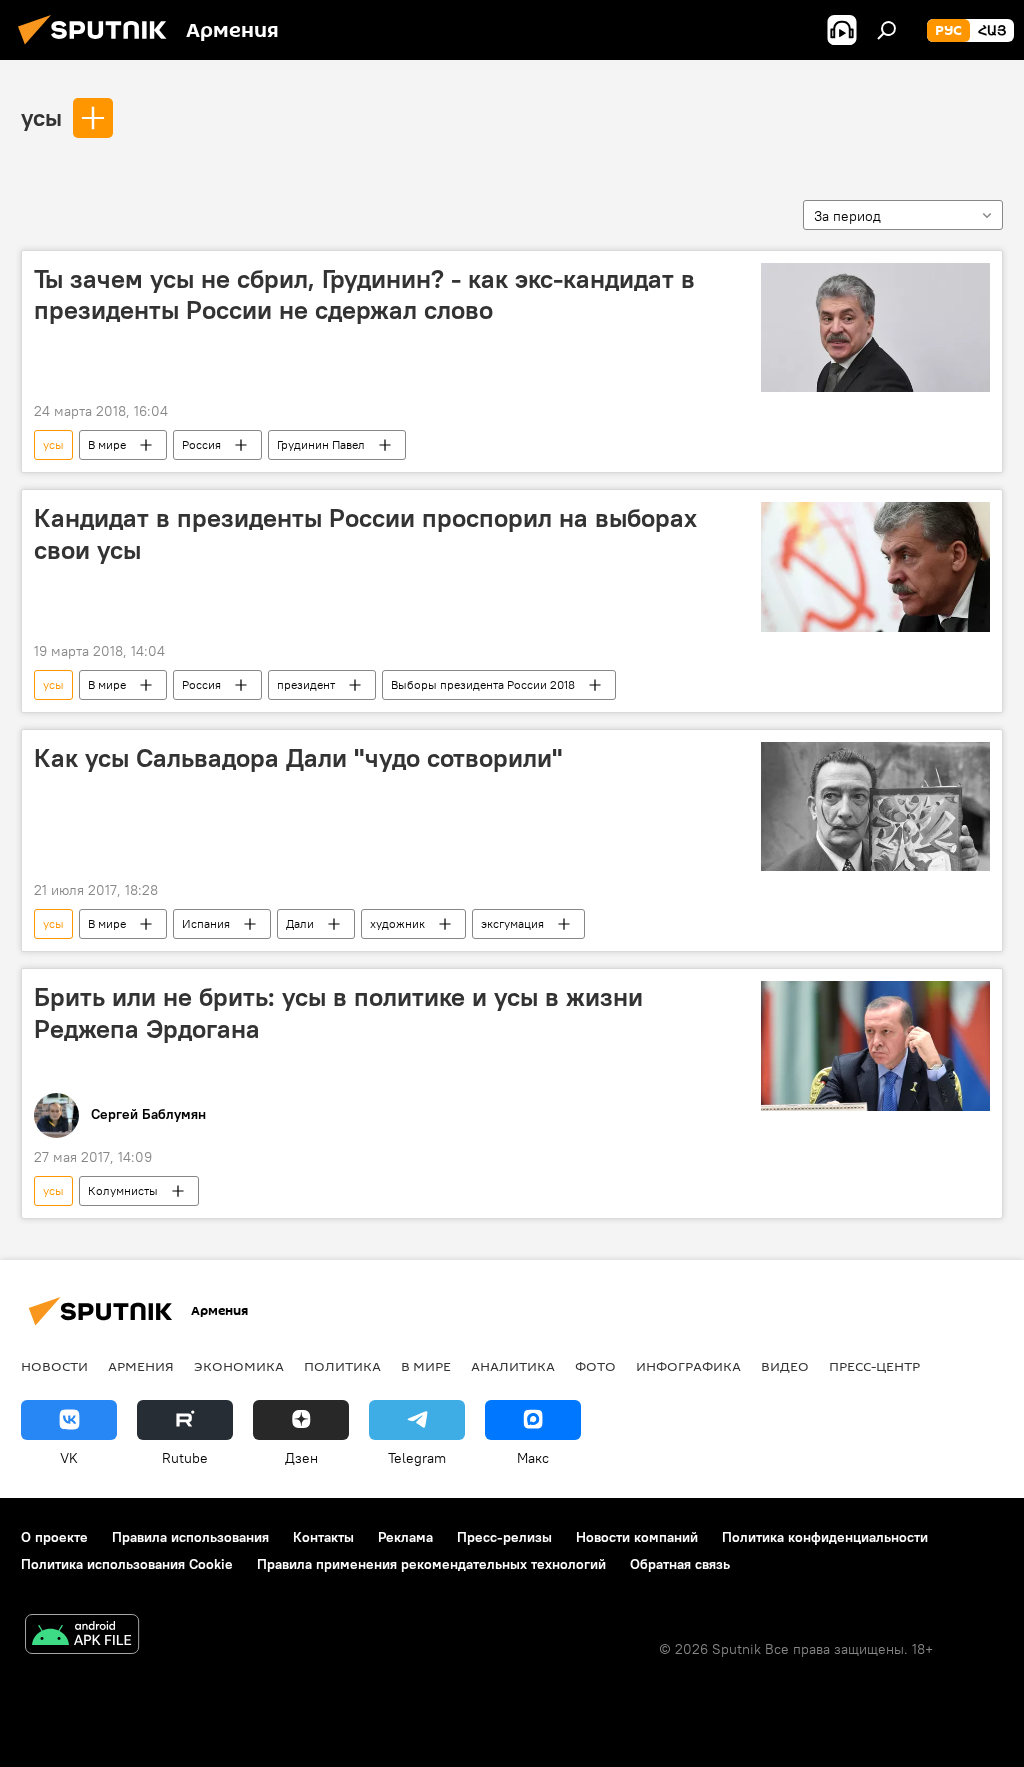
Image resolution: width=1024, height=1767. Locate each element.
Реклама (405, 1537)
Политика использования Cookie (127, 1564)
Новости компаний (637, 1537)
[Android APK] (82, 1636)
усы (41, 117)
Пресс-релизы (504, 1537)
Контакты (323, 1537)
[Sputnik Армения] (98, 47)
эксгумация (512, 923)
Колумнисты (123, 1190)
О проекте (54, 1537)
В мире (107, 444)
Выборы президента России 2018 (483, 684)
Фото (595, 1366)
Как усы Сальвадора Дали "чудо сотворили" (298, 758)
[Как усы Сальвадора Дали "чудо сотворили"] (875, 806)
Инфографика (688, 1366)
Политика (342, 1366)
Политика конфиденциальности (825, 1537)
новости (54, 1366)
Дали (300, 923)
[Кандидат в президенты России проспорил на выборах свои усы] (875, 566)
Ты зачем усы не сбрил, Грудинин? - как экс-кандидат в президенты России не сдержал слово (364, 294)
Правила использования (190, 1537)
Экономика (239, 1366)
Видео (785, 1366)
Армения (141, 1366)
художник (397, 923)
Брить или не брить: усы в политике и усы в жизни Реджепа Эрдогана (338, 1012)
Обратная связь (680, 1564)
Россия (201, 444)
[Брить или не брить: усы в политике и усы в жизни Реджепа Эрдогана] (875, 1045)
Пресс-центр (874, 1366)
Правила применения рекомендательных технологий (431, 1564)
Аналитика (513, 1366)
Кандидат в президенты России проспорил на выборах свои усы (365, 533)
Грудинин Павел (321, 444)
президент (306, 684)
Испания (206, 923)
